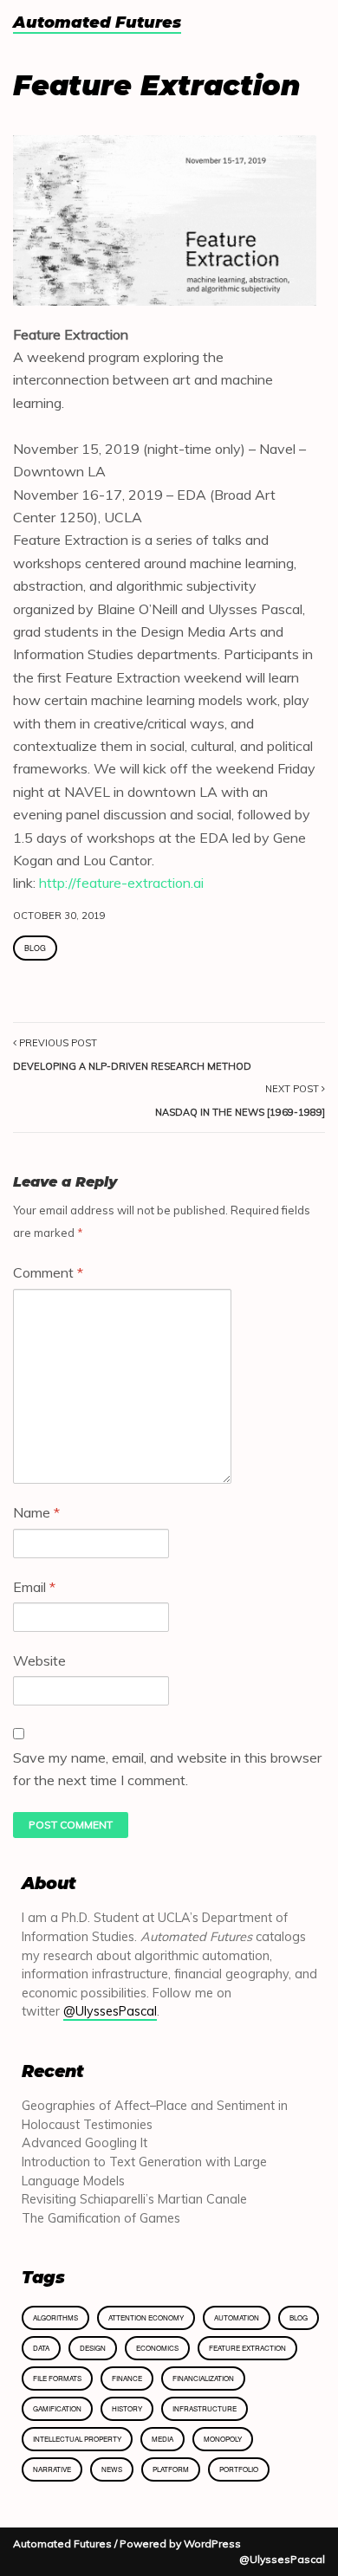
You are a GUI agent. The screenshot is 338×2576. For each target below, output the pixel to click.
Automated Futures (97, 23)
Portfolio (239, 2469)
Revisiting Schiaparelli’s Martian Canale (134, 2199)
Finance (127, 2378)
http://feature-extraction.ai (121, 883)
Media (162, 2439)
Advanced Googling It (84, 2143)
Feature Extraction (247, 2348)
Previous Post (132, 1054)
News (112, 2469)
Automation (237, 2317)
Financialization (203, 2378)
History (127, 2408)
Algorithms (55, 2317)
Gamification (57, 2408)
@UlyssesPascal (110, 2011)
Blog (35, 948)
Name (36, 1512)
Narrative (52, 2469)
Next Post (240, 1100)
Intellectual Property (77, 2439)
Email (34, 1587)
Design (93, 2348)
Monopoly (223, 2439)
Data (41, 2348)
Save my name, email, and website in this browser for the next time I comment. (167, 1769)
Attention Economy (146, 2317)
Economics (157, 2348)
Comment (48, 1272)
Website (39, 1660)
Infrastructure (205, 2408)
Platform (171, 2469)
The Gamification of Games (101, 2218)
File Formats (57, 2378)
